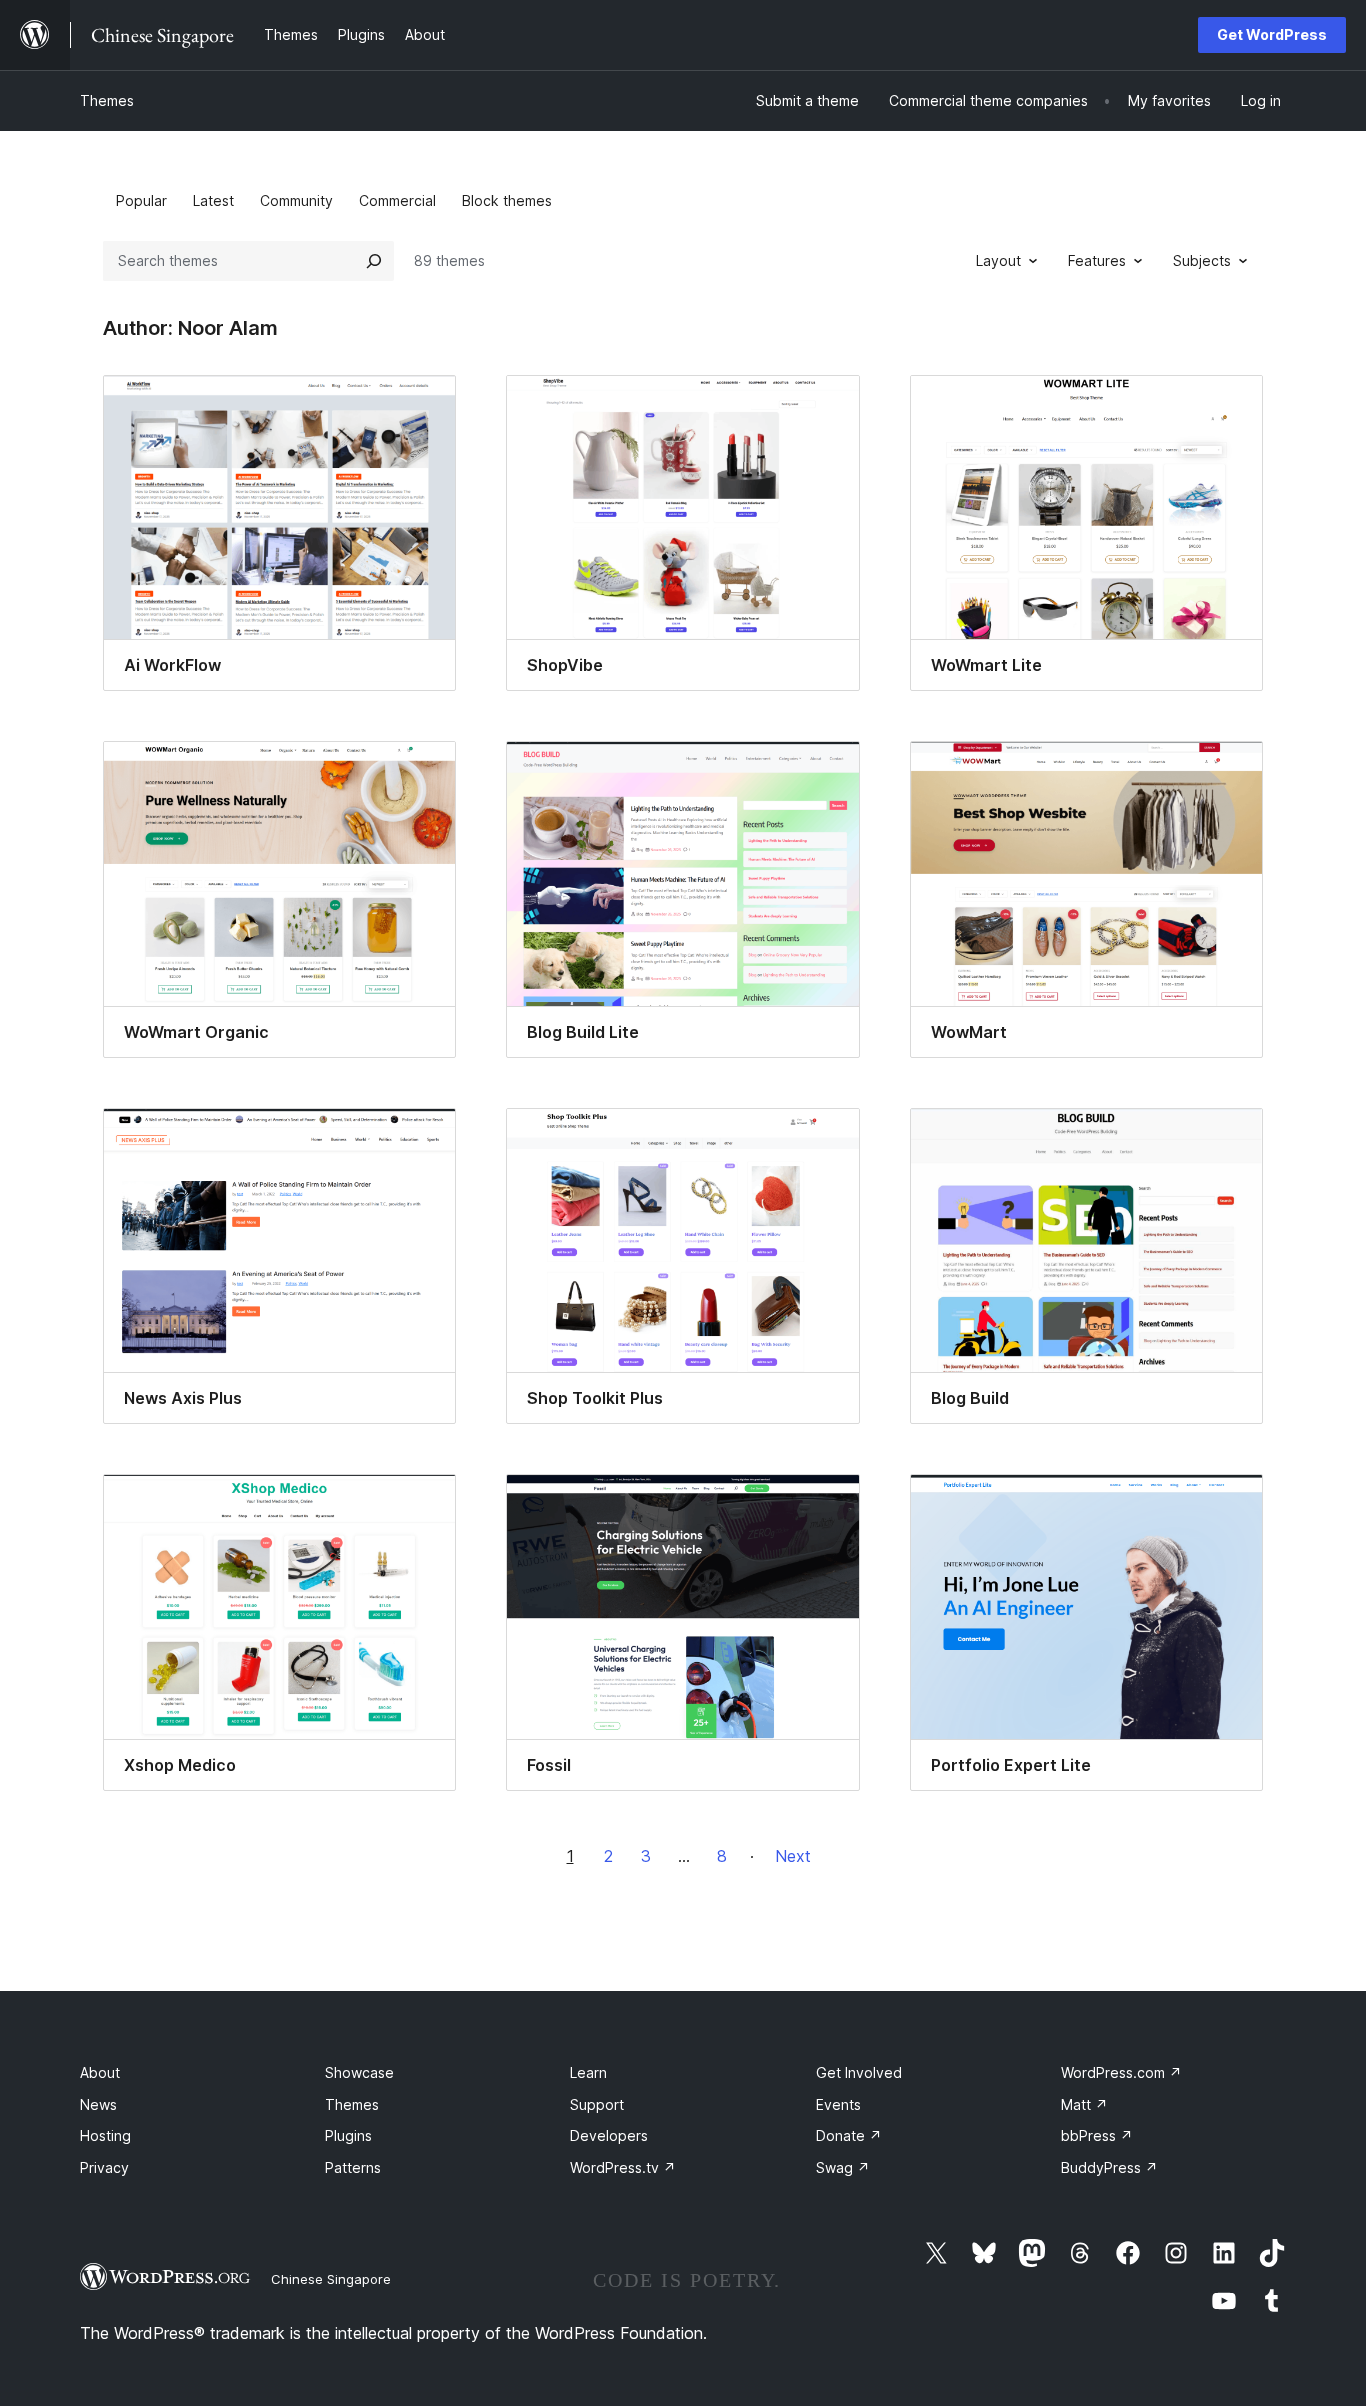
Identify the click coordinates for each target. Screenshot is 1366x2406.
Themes (107, 100)
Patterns (353, 2167)
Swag (843, 2167)
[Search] (374, 261)
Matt (1084, 2104)
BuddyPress (1109, 2167)
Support (597, 2104)
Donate (849, 2135)
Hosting (105, 2135)
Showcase (359, 2072)
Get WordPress (1272, 34)
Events (838, 2104)
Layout (998, 260)
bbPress (1097, 2135)
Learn (588, 2072)
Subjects (1202, 260)
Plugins (348, 2135)
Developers (609, 2135)
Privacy (104, 2167)
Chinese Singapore (331, 2279)
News (98, 2104)
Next (793, 1856)
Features (1097, 260)
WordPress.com (1121, 2072)
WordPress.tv (623, 2167)
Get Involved (859, 2072)
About (100, 2072)
